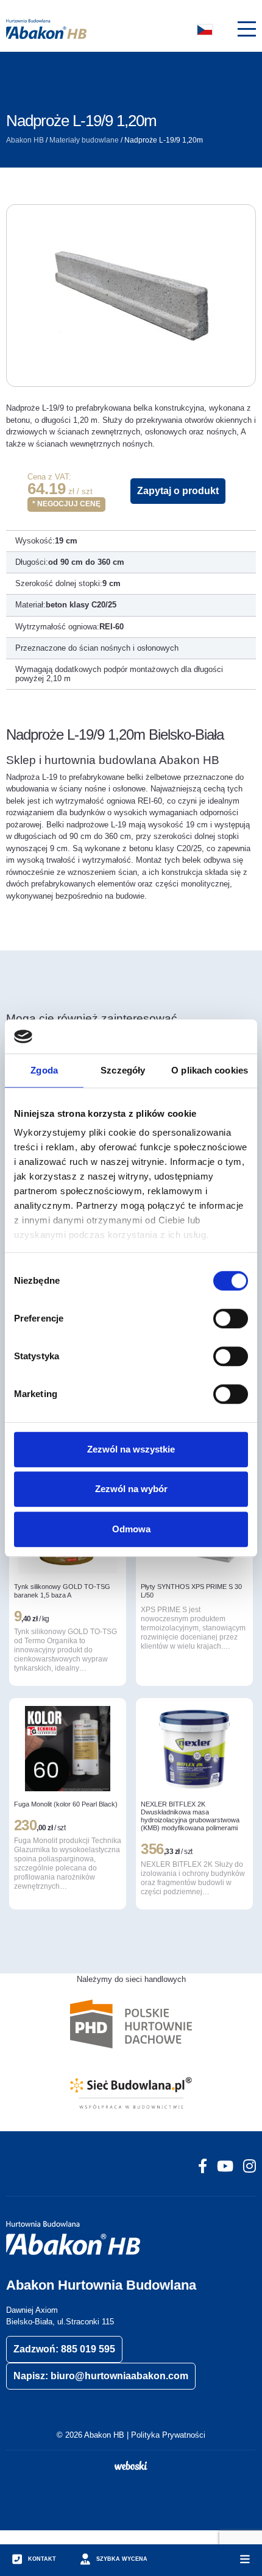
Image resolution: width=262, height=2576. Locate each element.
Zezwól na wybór (131, 1489)
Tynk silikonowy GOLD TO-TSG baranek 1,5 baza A (62, 1591)
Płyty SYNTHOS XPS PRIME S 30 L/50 (191, 1591)
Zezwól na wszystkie (131, 1449)
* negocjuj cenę (66, 504)
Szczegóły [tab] (123, 1070)
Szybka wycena (122, 2559)
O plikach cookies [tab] (210, 1070)
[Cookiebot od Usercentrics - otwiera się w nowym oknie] (195, 1036)
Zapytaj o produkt (178, 491)
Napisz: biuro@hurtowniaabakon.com (101, 2376)
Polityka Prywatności (168, 2435)
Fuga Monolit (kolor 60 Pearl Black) (66, 1804)
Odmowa (131, 1529)
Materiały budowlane (84, 140)
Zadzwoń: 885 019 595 (64, 2349)
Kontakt (42, 2559)
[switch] (231, 1318)
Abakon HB (25, 140)
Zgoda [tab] (44, 1070)
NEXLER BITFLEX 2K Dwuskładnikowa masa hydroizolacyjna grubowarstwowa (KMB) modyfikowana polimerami (190, 1816)
